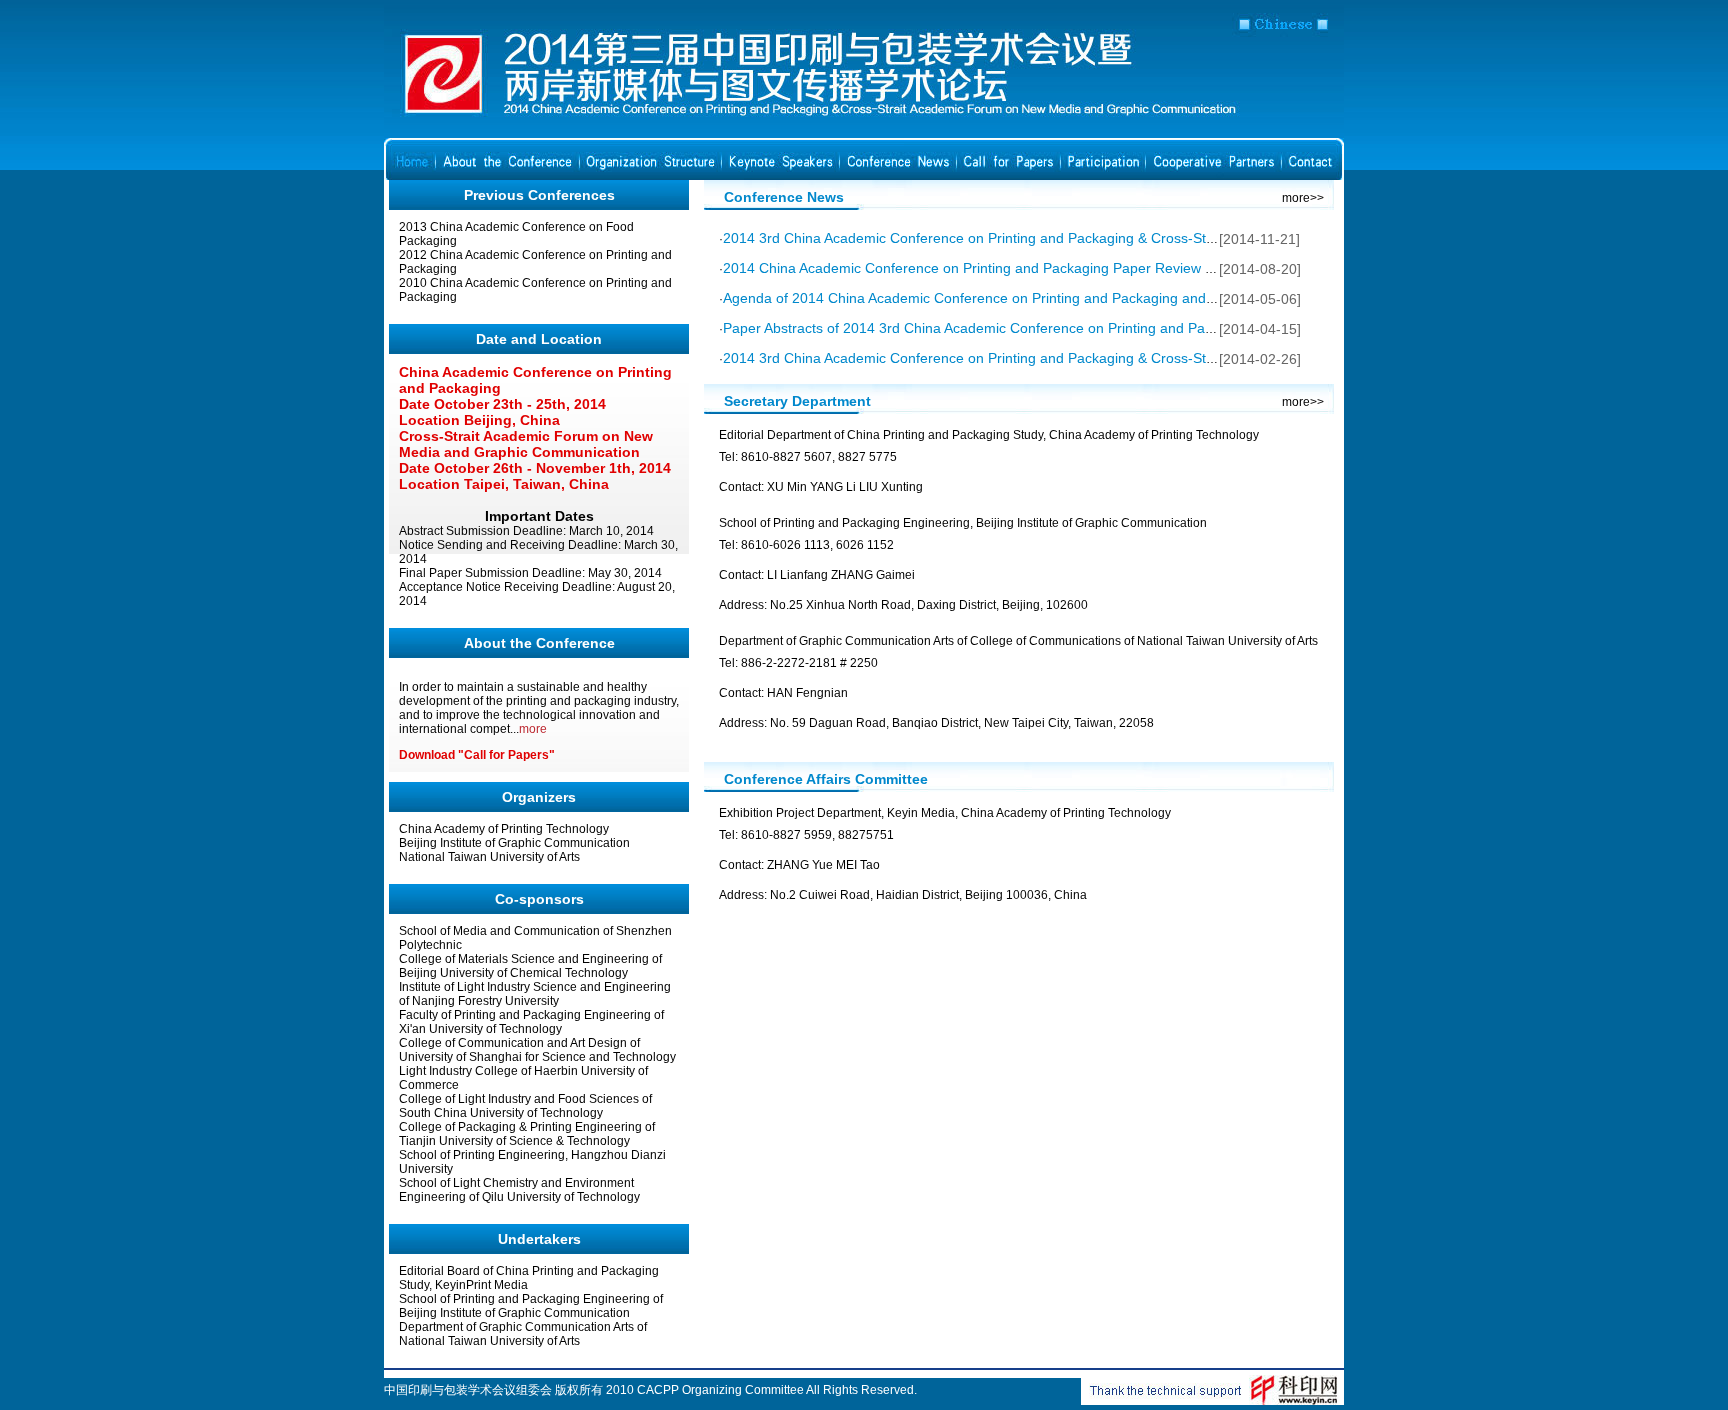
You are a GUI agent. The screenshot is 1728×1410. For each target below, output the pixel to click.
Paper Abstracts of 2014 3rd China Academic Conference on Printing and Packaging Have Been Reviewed (1058, 328)
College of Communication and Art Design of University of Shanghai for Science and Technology (537, 1050)
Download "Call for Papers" (477, 755)
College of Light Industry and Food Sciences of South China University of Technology (525, 1106)
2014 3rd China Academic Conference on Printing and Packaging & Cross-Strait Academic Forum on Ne (1051, 358)
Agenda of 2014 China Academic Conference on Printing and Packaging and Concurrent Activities (1031, 298)
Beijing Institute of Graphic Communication (514, 843)
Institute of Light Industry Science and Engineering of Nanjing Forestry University (535, 994)
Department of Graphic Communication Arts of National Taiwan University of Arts (523, 1334)
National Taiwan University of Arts (489, 857)
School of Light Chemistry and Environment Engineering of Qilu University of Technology (519, 1190)
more (533, 729)
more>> (1303, 198)
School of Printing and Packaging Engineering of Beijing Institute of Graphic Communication (531, 1306)
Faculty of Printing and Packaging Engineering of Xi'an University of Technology (531, 1022)
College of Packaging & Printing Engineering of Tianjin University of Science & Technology (527, 1134)
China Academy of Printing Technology (504, 829)
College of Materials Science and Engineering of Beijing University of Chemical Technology (530, 966)
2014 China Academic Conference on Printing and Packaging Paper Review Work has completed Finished (1058, 268)
